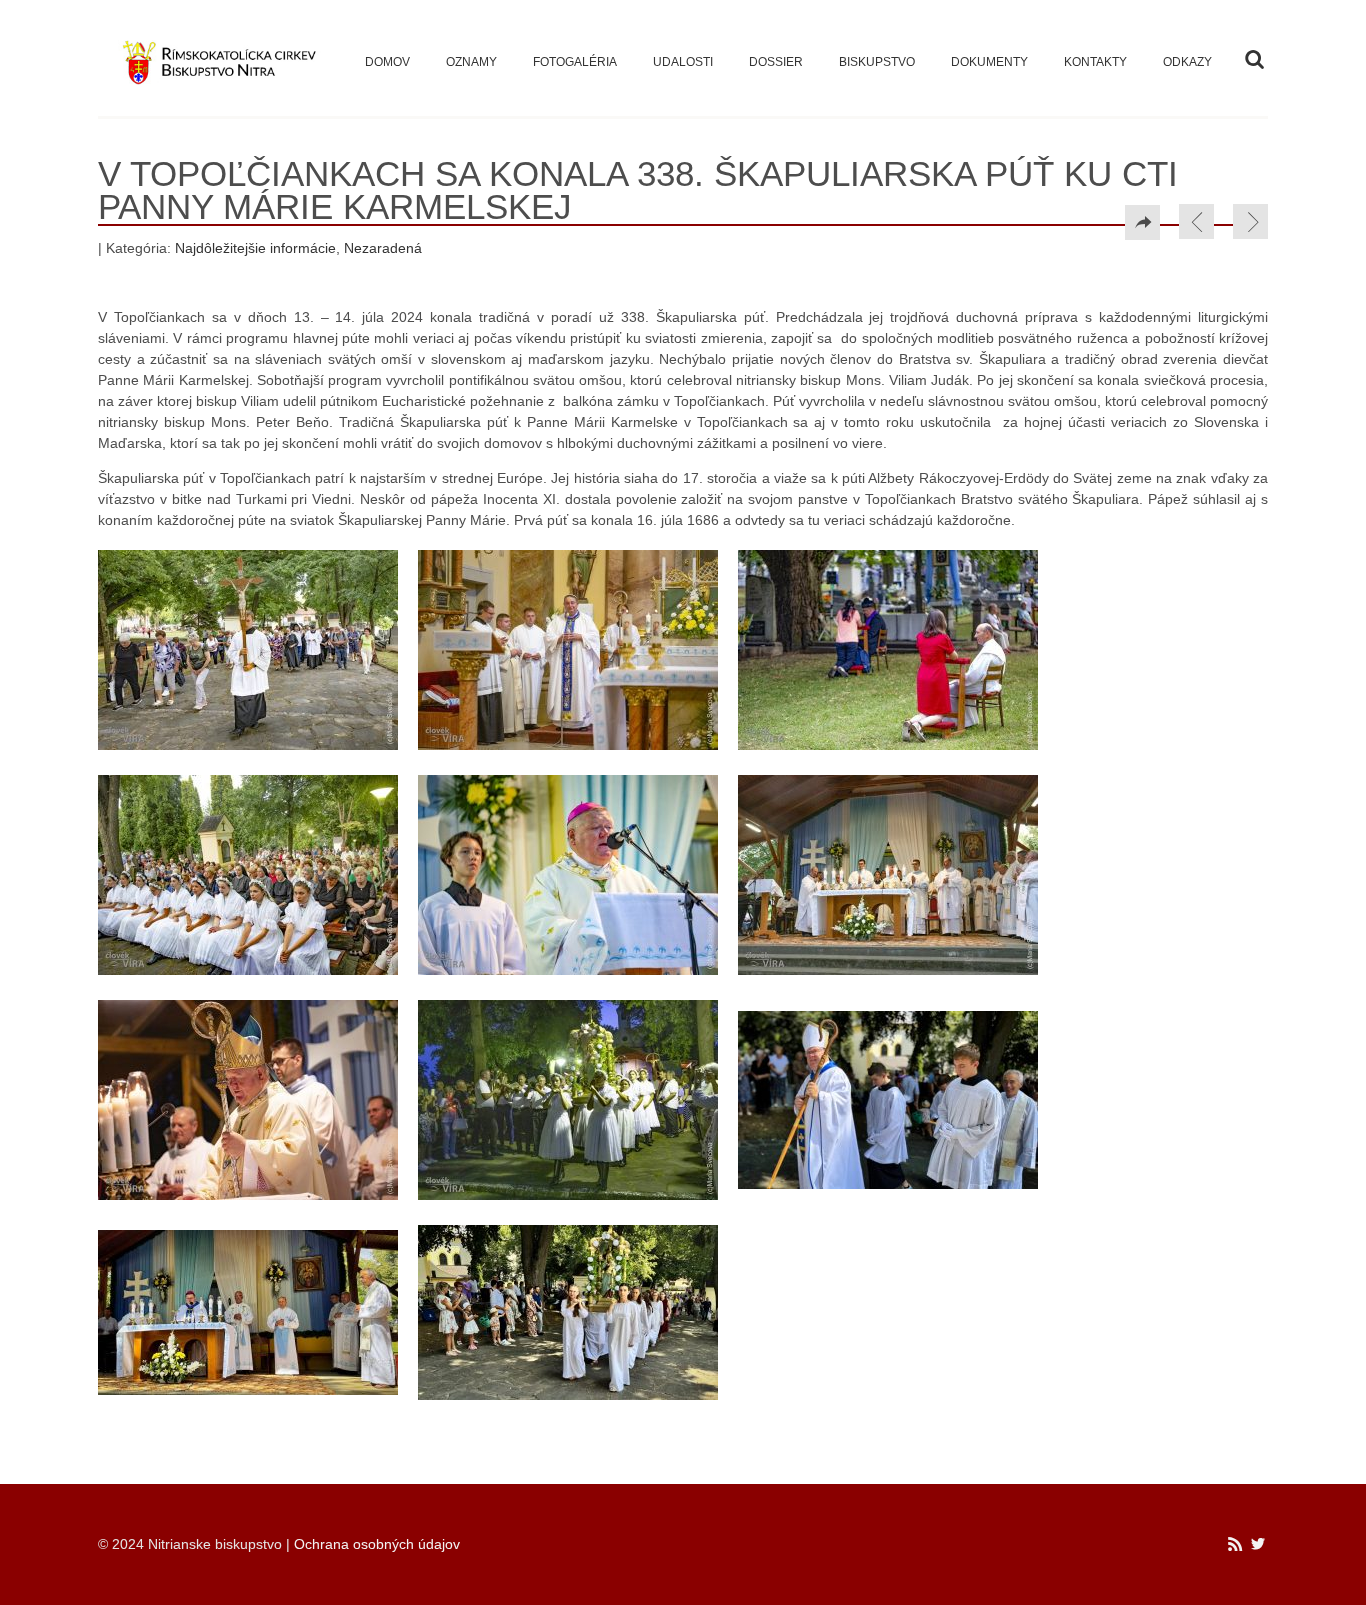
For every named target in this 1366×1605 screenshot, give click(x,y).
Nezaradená (383, 248)
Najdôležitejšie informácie (255, 248)
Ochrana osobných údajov (377, 1544)
